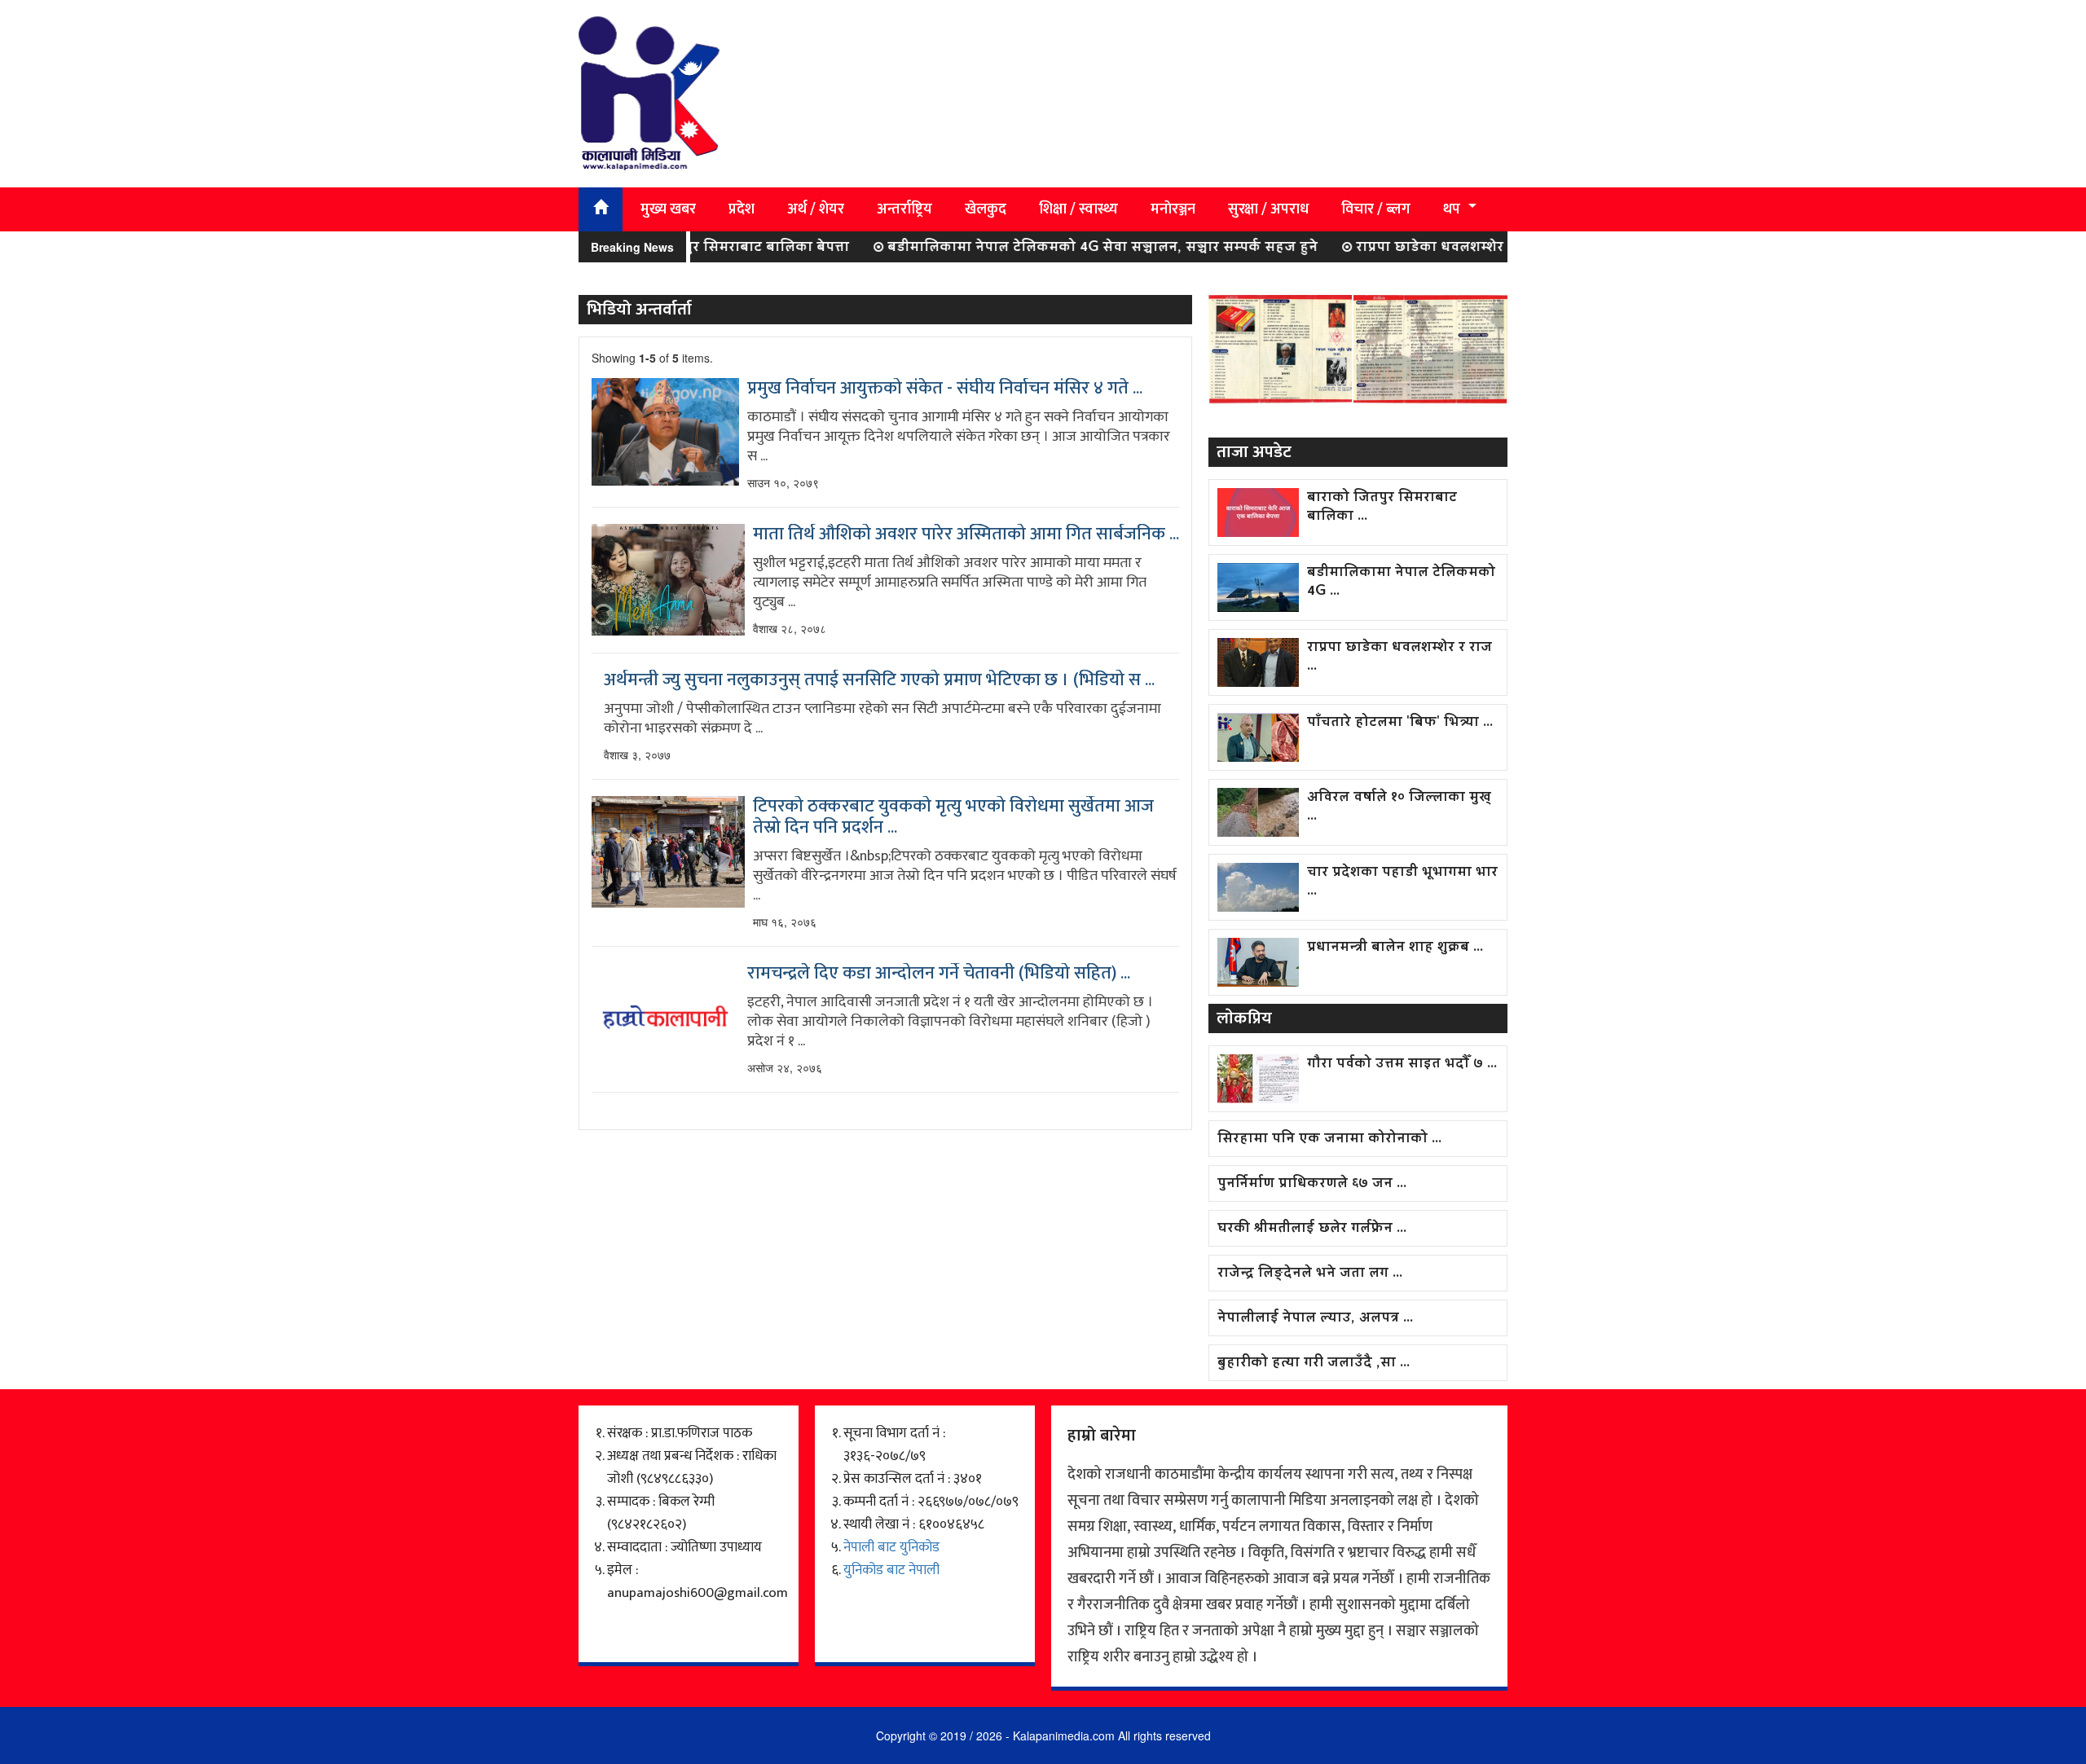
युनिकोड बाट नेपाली (891, 1570)
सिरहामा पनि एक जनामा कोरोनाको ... (1329, 1139)
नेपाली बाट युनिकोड (891, 1547)
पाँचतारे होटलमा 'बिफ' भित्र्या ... (1400, 723)
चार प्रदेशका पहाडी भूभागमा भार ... (1402, 882)
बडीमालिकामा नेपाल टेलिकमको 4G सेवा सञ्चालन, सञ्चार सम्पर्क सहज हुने (1056, 248)
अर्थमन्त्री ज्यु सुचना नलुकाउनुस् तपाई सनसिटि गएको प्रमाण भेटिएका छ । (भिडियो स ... (879, 680)
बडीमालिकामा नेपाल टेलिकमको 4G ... (1401, 583)
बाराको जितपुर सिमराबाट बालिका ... (1382, 508)
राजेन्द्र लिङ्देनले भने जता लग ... (1310, 1274)
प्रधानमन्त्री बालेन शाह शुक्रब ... (1395, 948)
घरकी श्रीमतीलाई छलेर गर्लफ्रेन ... (1312, 1229)
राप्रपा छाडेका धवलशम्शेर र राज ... (1399, 658)
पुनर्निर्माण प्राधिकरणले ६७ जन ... (1312, 1184)
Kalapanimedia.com (1064, 1735)
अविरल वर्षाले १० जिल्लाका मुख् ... (1399, 807)
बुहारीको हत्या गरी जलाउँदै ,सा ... (1314, 1364)
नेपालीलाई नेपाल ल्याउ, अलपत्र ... (1315, 1319)
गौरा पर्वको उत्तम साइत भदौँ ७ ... (1402, 1065)
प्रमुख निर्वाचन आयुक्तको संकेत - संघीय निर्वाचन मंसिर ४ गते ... (945, 389)
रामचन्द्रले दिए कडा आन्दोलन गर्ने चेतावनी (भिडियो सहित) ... (939, 974)
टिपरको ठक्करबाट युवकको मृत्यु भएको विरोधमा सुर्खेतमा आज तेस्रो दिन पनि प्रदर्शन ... (953, 817)
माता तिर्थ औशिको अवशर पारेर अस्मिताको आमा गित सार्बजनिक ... (966, 534)
